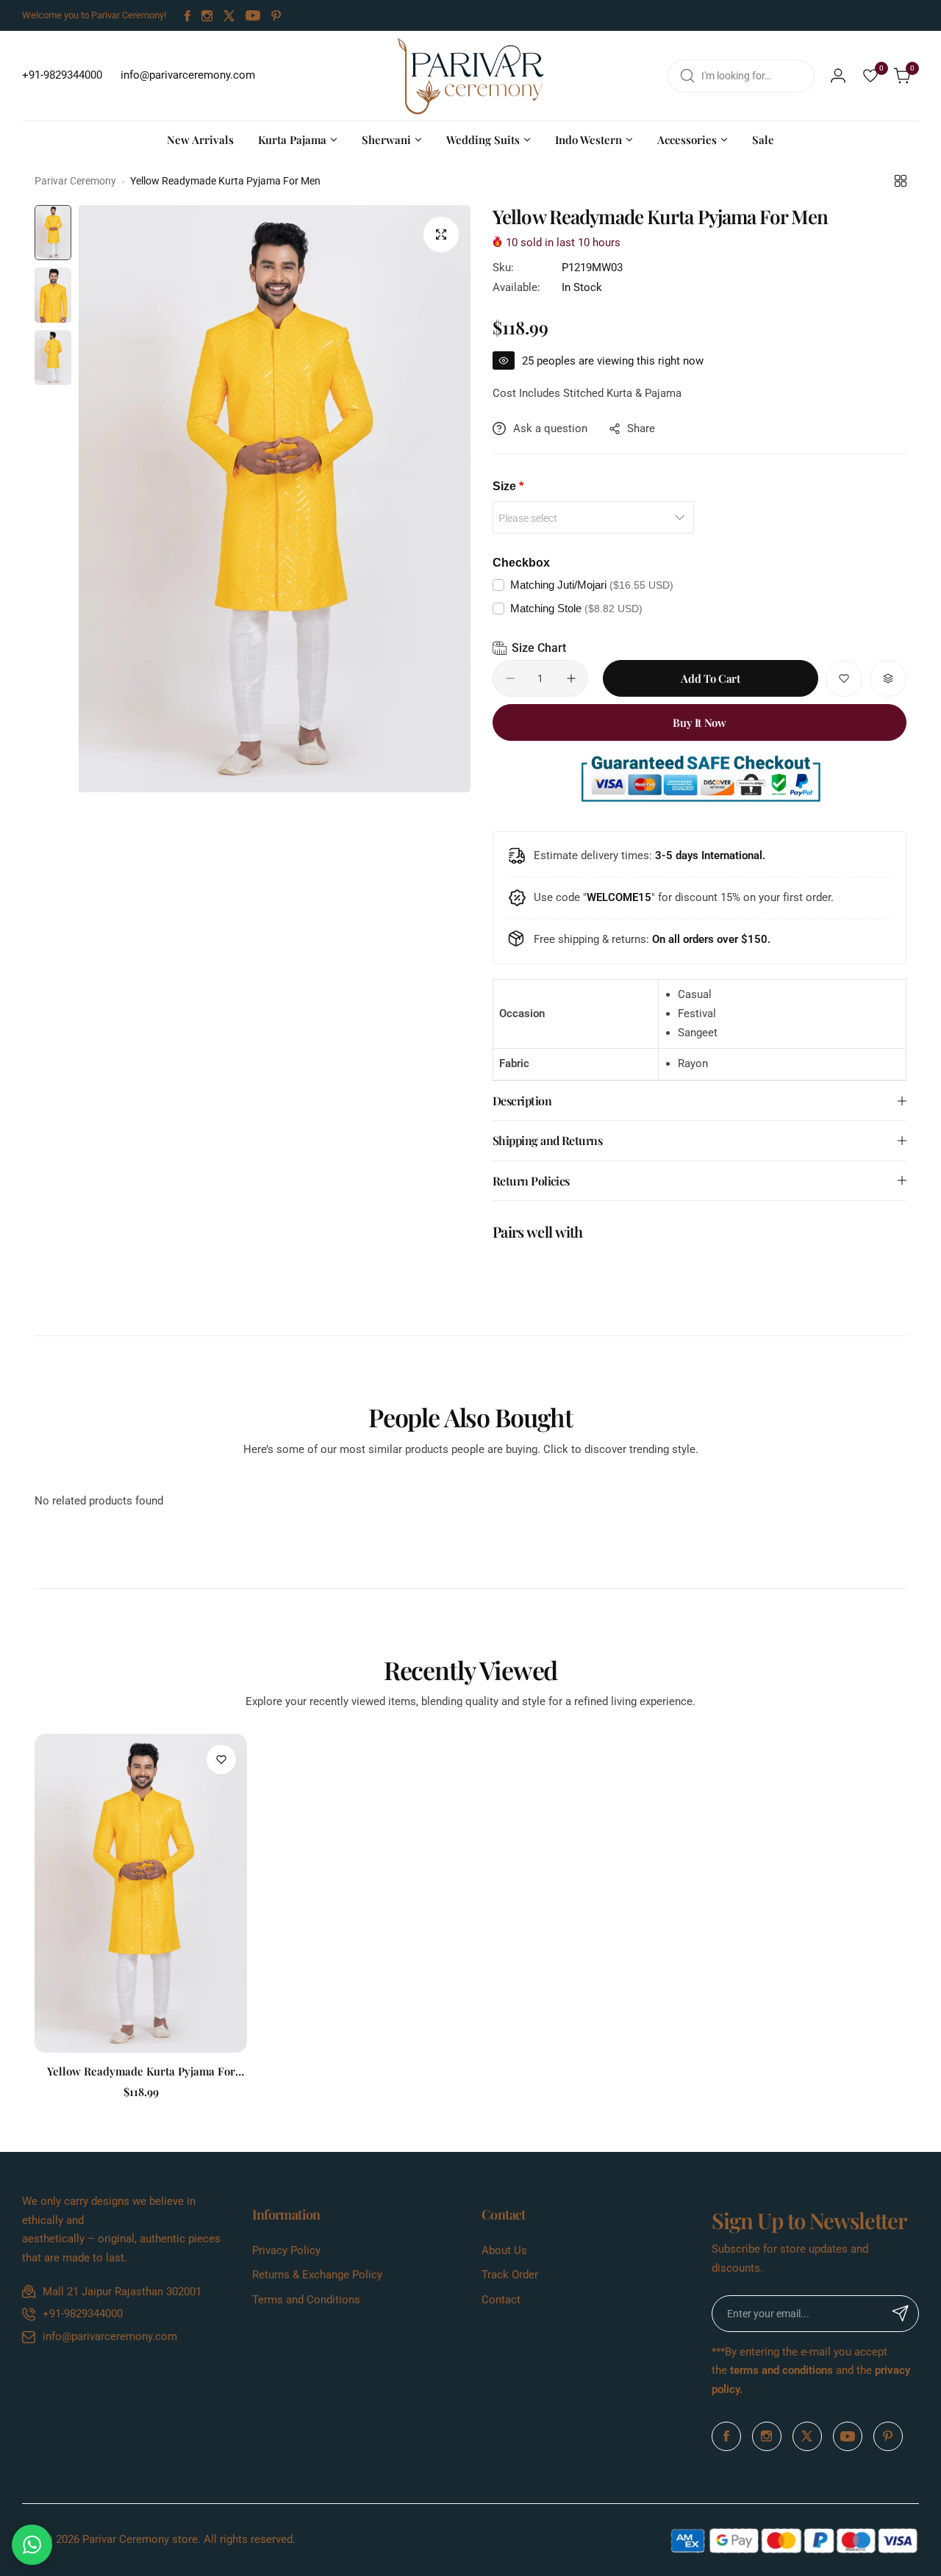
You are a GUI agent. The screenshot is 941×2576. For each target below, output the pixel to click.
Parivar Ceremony (75, 181)
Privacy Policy (286, 2250)
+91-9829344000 (83, 2314)
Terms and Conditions (306, 2300)
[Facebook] (187, 16)
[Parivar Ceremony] (470, 76)
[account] (838, 76)
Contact (501, 2300)
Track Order (510, 2275)
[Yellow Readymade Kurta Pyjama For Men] (141, 1893)
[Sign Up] (901, 2314)
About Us (504, 2250)
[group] (275, 499)
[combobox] (741, 76)
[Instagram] (207, 16)
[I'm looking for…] (687, 76)
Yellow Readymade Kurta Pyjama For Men (141, 2071)
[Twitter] (229, 16)
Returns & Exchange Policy (317, 2275)
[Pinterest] (276, 16)
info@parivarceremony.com (110, 2336)
